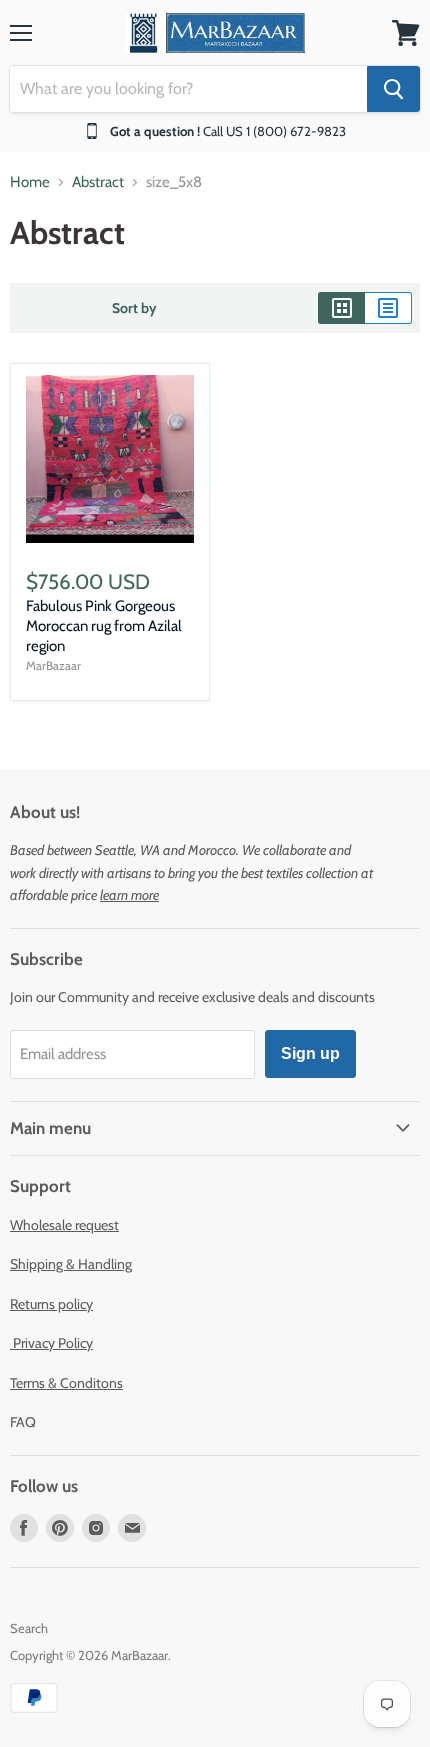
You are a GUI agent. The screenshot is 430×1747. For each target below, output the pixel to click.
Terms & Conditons (66, 1383)
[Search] (393, 89)
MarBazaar (53, 665)
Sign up (310, 1053)
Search (29, 1628)
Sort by (134, 308)
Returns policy (51, 1304)
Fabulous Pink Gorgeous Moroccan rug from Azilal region (104, 625)
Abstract (98, 182)
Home (30, 182)
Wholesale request (64, 1225)
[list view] (388, 308)
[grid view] (341, 308)
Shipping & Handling (71, 1264)
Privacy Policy (51, 1343)
